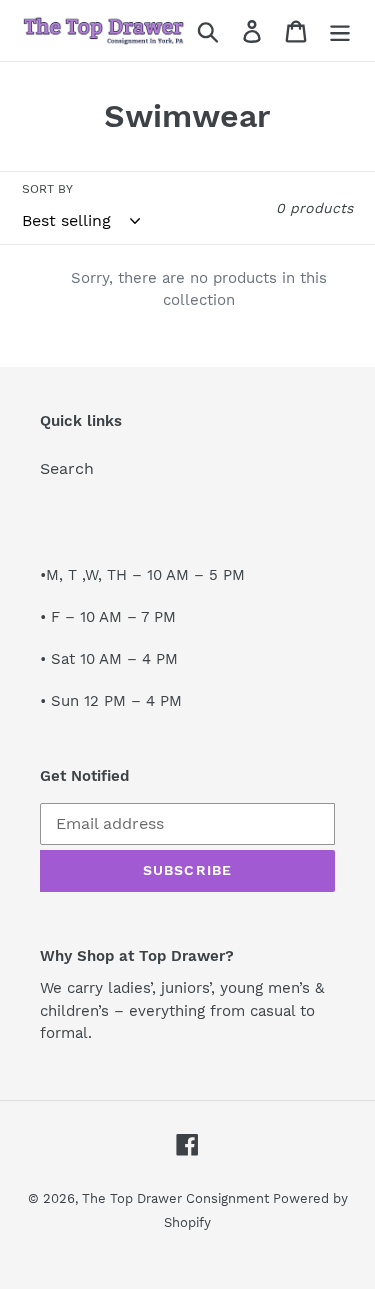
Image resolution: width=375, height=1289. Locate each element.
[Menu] (340, 30)
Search (67, 468)
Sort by (47, 189)
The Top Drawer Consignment (177, 1198)
